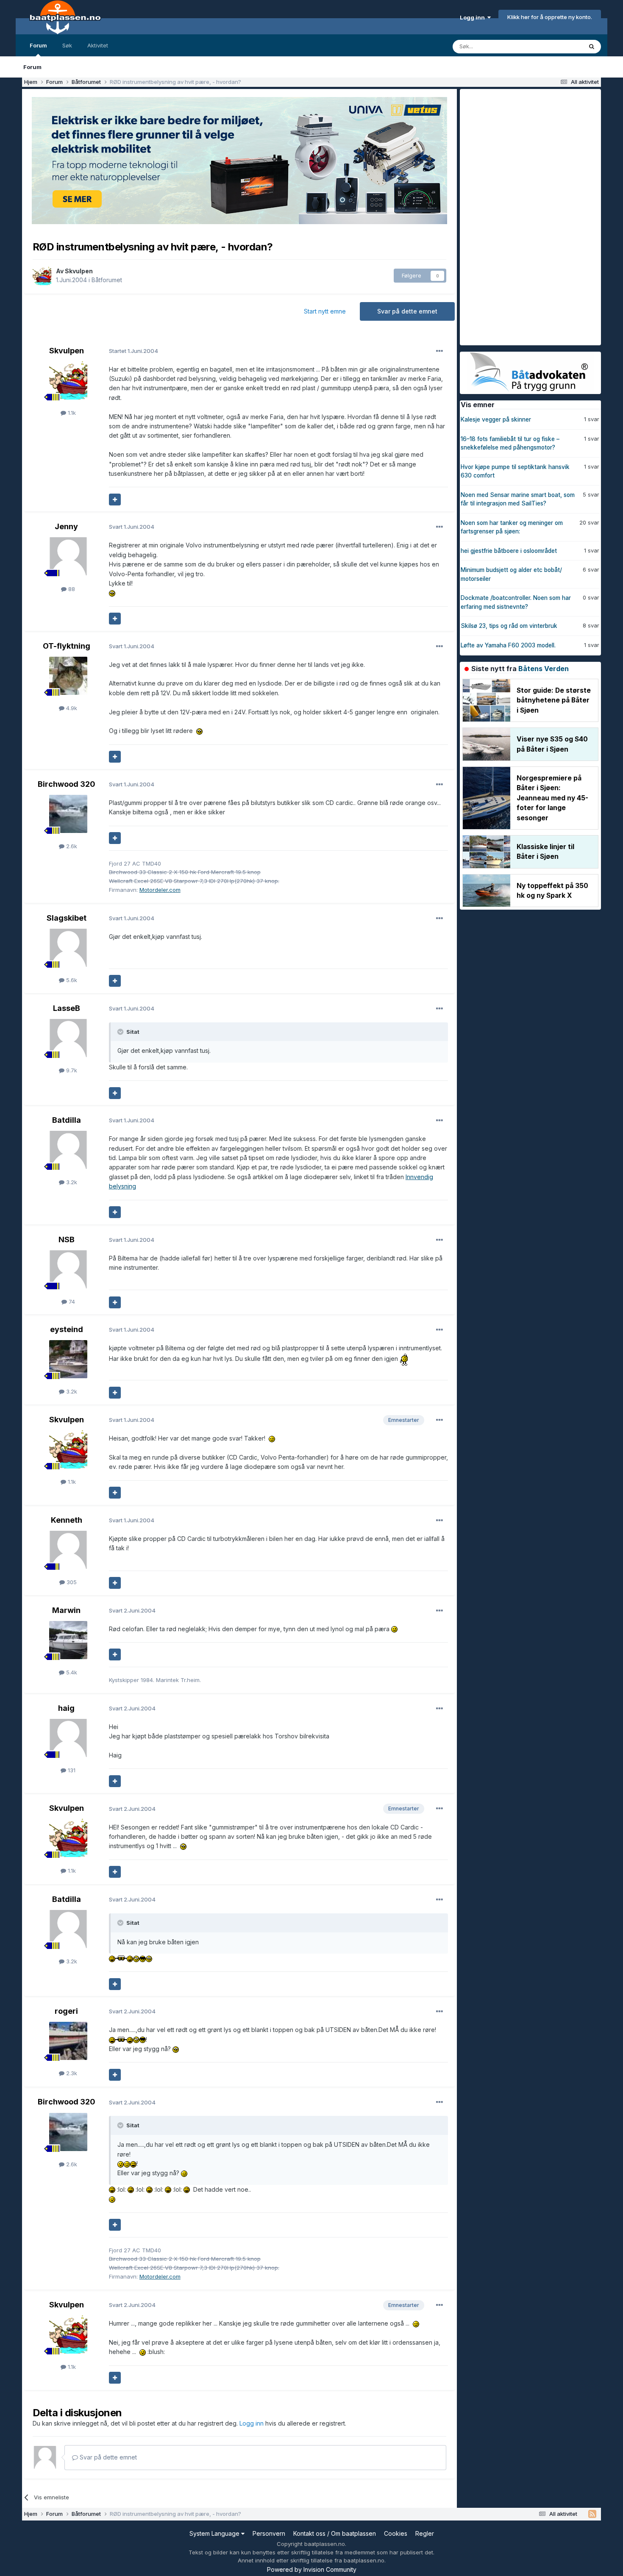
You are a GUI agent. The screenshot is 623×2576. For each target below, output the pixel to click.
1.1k (71, 413)
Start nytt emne (325, 311)
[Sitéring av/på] (115, 500)
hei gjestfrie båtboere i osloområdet (509, 551)
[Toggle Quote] (121, 1032)
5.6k (71, 980)
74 (71, 1302)
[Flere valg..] (439, 351)
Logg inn (474, 17)
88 (71, 589)
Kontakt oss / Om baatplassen (335, 2533)
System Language (215, 2533)
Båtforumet (107, 280)
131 (71, 1770)
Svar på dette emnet (407, 311)
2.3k (71, 2073)
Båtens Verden (544, 669)
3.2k (71, 1182)
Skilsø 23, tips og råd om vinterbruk (509, 626)
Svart (132, 527)
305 (71, 1582)
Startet (133, 351)
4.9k (71, 708)
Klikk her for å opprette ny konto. (550, 17)
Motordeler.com (160, 890)
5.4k (71, 1672)
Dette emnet (555, 46)
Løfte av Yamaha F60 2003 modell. (508, 645)
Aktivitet (98, 45)
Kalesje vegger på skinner (496, 419)
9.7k (71, 1070)
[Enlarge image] (112, 593)
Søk (67, 45)
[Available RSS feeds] (592, 2514)
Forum (38, 45)
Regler (425, 2533)
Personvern (269, 2533)
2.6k (71, 846)
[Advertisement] (523, 216)
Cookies (396, 2533)
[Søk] (592, 47)
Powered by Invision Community (312, 2569)
